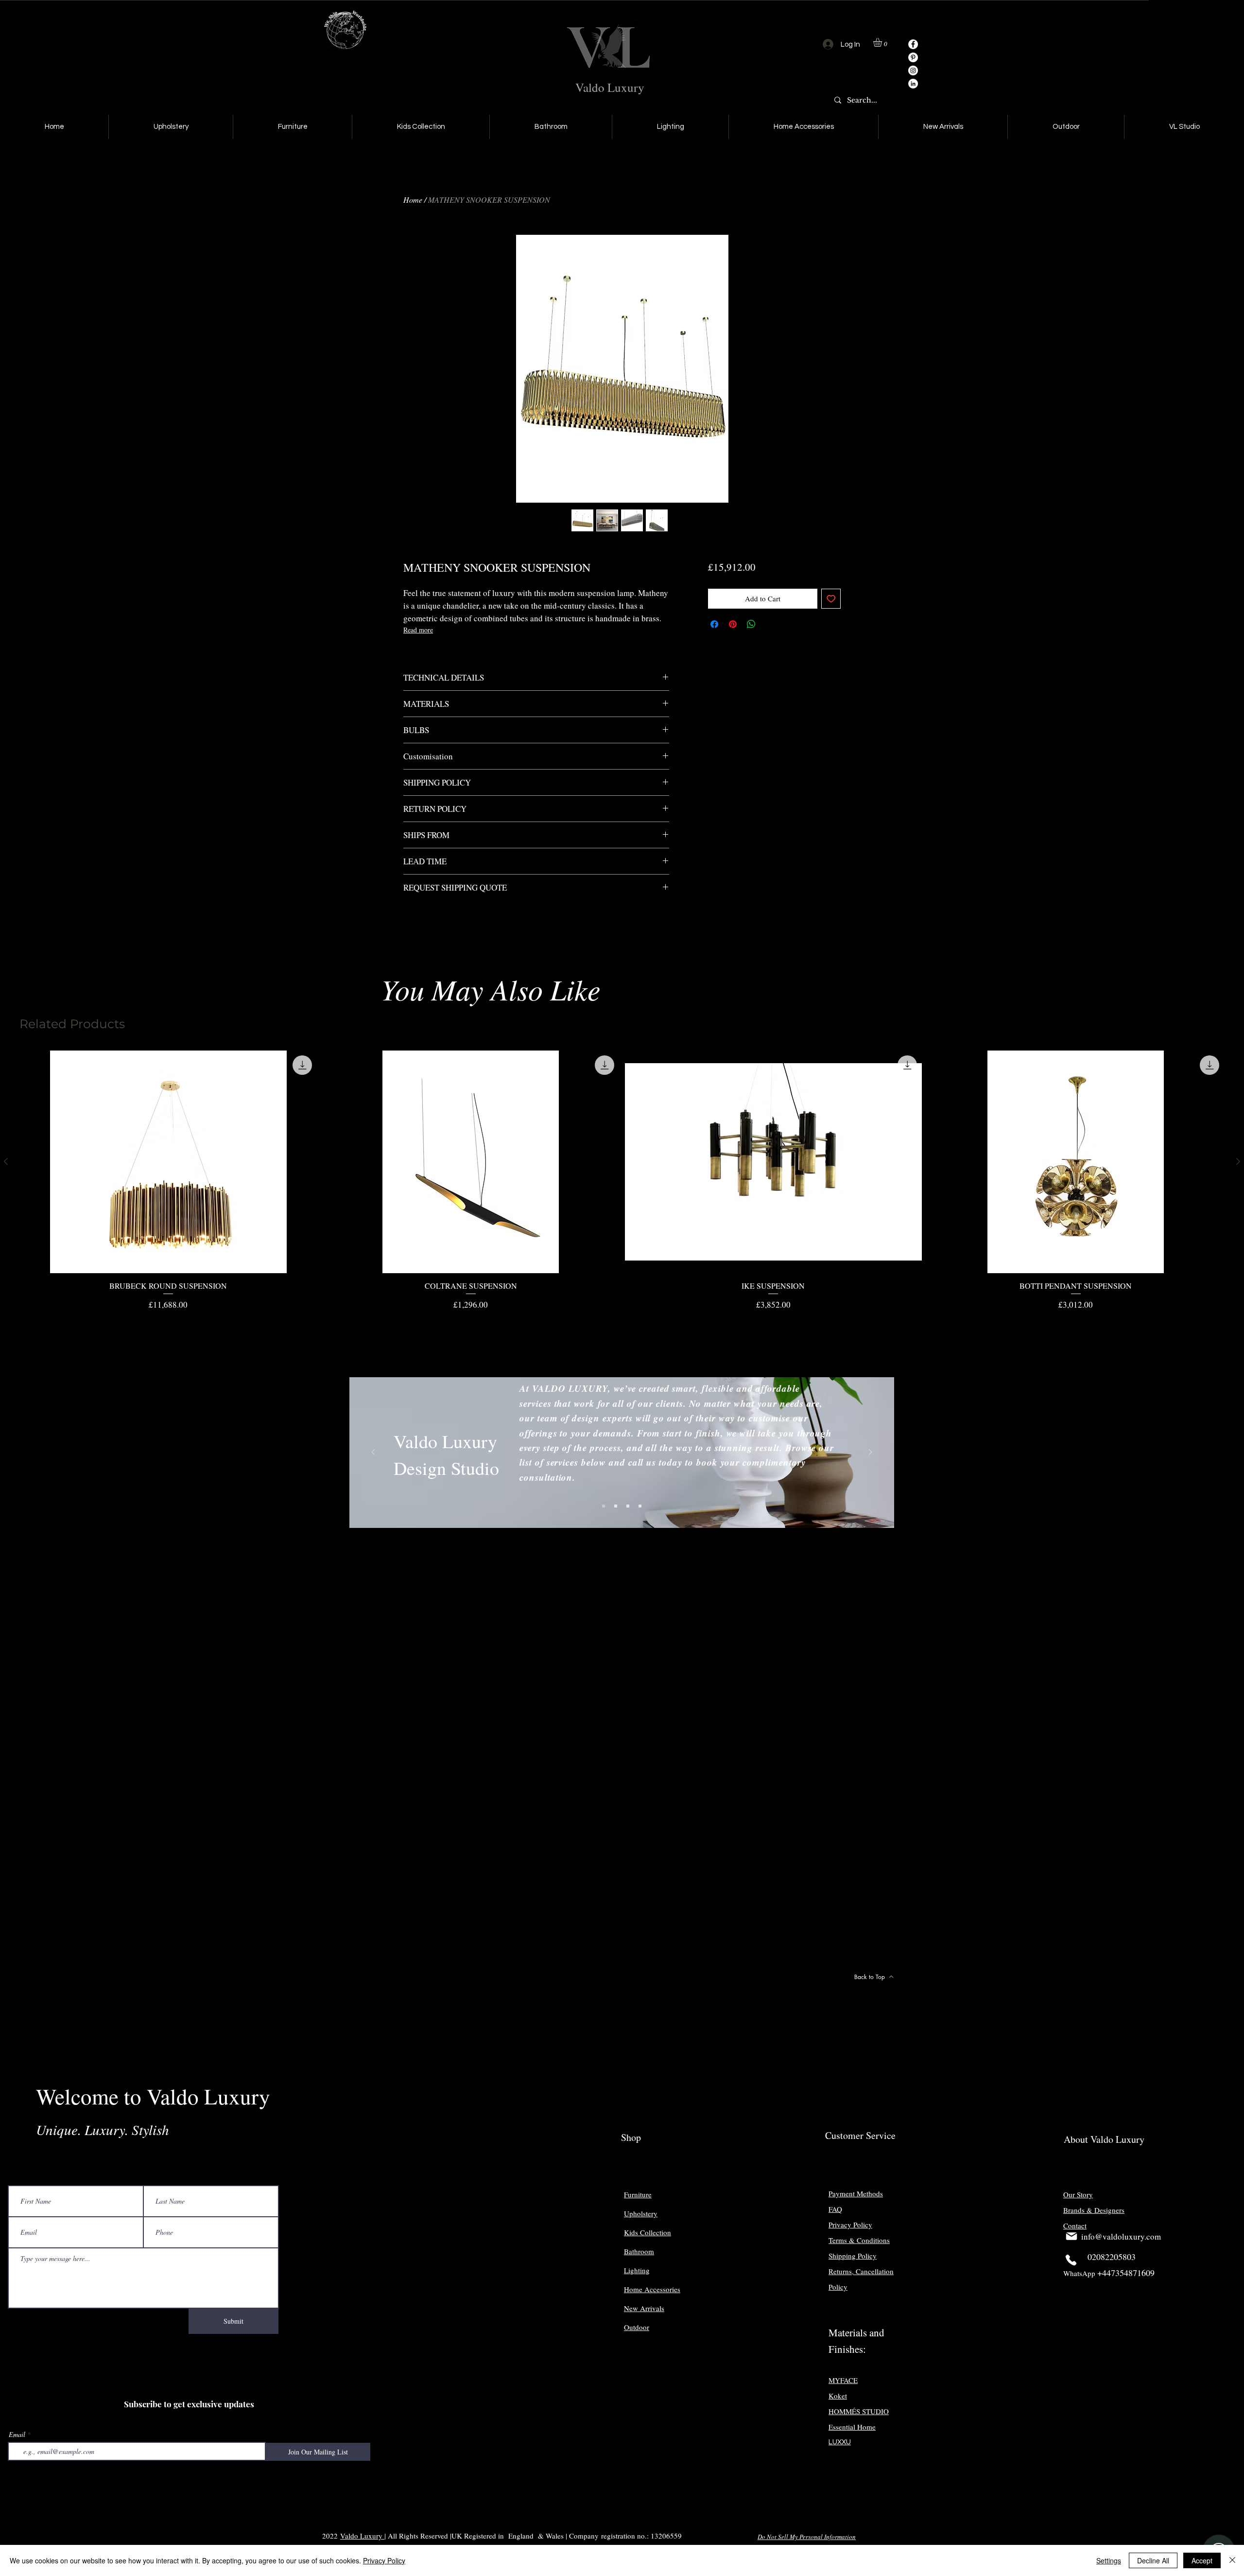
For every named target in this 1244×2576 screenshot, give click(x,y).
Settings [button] (1109, 2560)
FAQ (835, 2209)
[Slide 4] (640, 1506)
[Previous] (373, 1453)
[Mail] (1071, 2236)
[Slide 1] (604, 1506)
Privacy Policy (384, 2560)
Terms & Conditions (859, 2240)
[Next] (870, 1453)
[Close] (1232, 2560)
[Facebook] (913, 44)
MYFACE (843, 2380)
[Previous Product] (6, 1161)
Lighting (637, 2270)
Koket (838, 2396)
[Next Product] (1238, 1161)
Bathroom (639, 2251)
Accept (1202, 2560)
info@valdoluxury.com (1121, 2236)
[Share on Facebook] (714, 624)
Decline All (1153, 2560)
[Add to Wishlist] (831, 599)
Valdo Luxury (610, 87)
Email (17, 2435)
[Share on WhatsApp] (751, 624)
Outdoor (637, 2327)
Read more (418, 630)
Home (413, 200)
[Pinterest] (913, 57)
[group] (622, 1181)
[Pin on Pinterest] (733, 624)
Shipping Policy (853, 2256)
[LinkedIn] (913, 84)
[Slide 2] (616, 1506)
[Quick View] (168, 1162)
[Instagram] (913, 70)
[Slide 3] (628, 1506)
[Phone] (1071, 2260)
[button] (883, 42)
